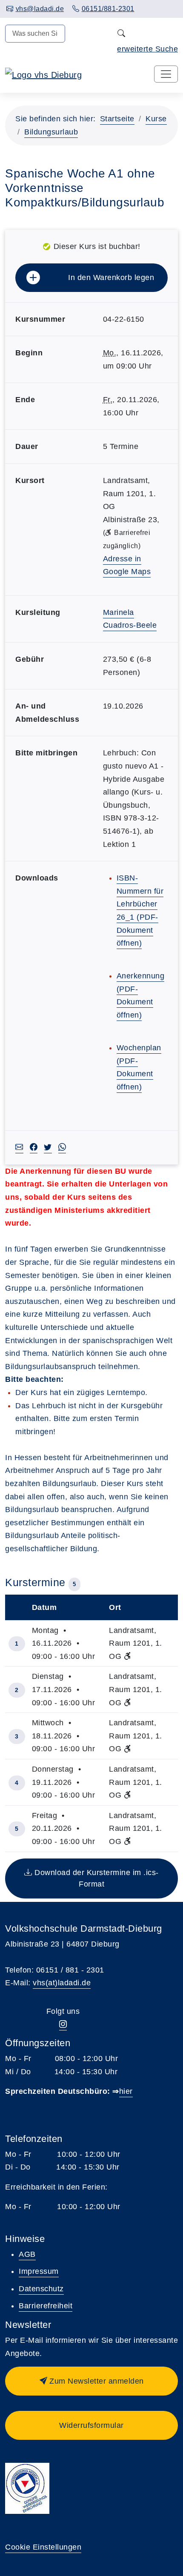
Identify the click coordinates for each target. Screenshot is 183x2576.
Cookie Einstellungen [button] (43, 2547)
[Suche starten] (122, 34)
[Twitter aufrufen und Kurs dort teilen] (48, 1148)
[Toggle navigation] (166, 74)
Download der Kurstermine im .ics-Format (96, 1878)
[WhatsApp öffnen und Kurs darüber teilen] (62, 1148)
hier (126, 2091)
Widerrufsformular (91, 2425)
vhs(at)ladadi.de (62, 1983)
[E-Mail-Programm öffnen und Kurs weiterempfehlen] (19, 1148)
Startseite (117, 119)
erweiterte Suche (147, 49)
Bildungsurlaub (51, 132)
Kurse (156, 119)
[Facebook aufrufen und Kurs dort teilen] (34, 1148)
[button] (91, 2381)
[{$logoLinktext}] (43, 74)
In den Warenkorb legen (111, 277)
